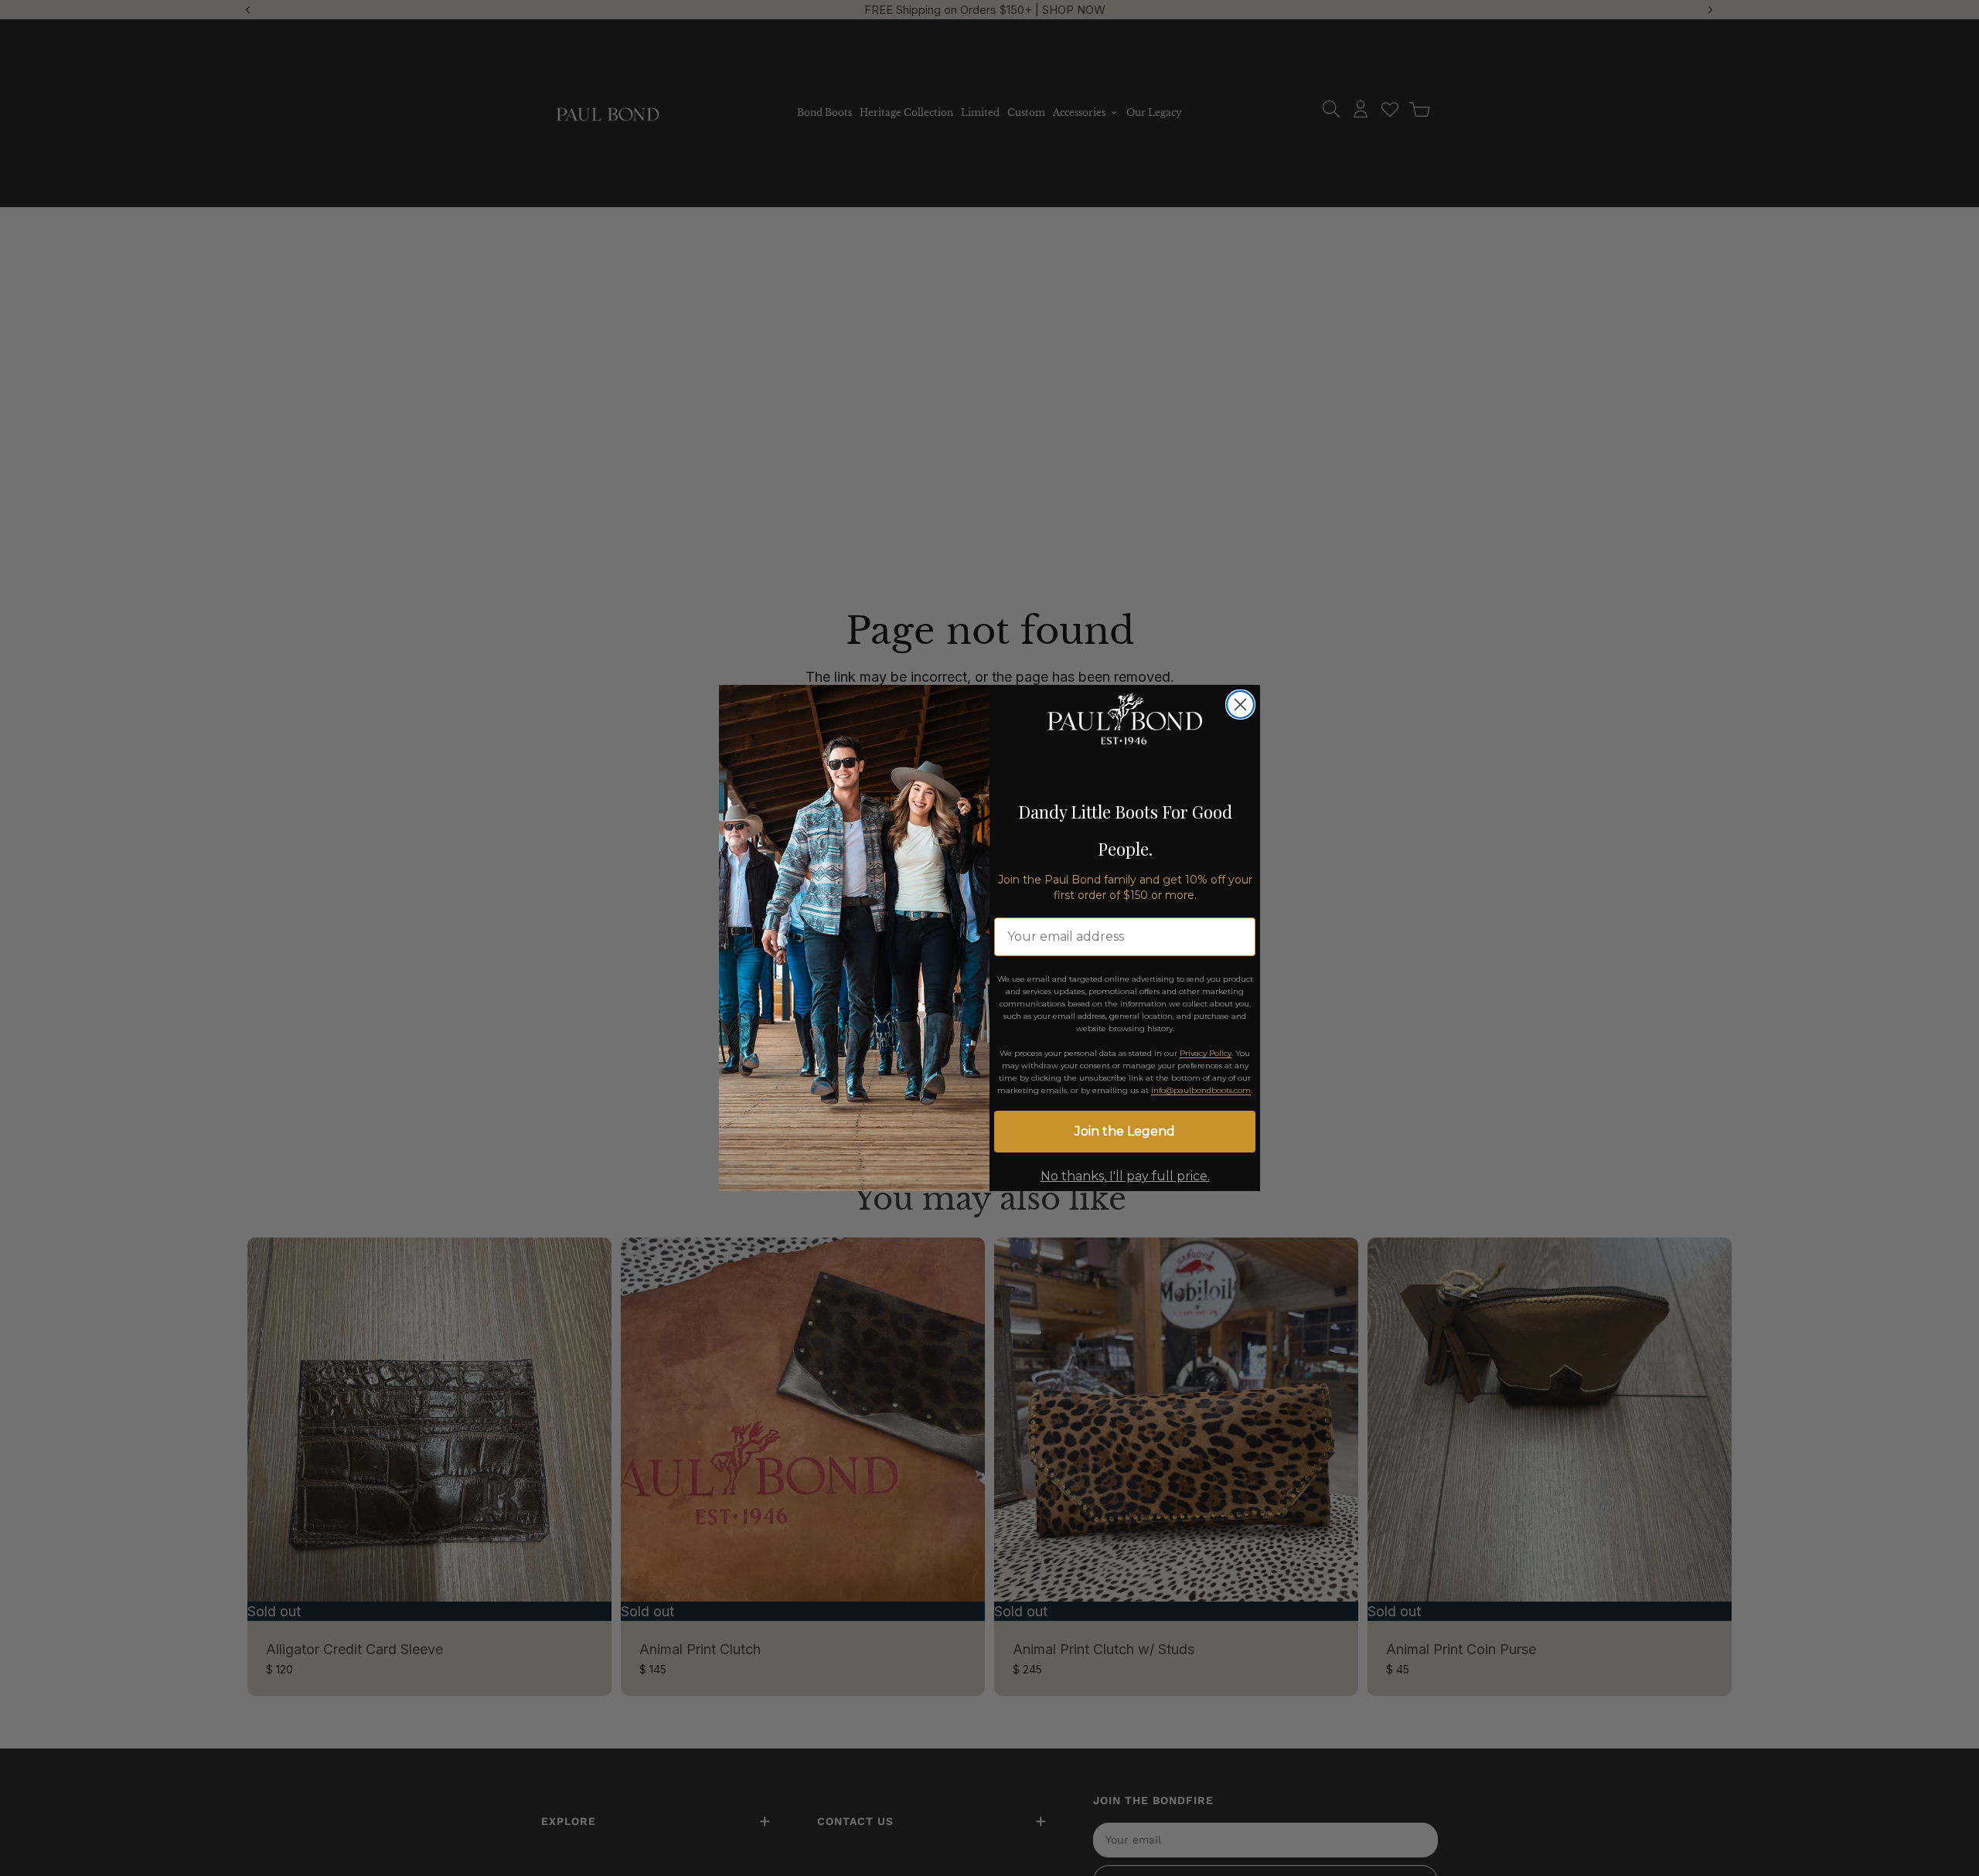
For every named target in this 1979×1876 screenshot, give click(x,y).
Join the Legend (1125, 1131)
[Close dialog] (1240, 705)
